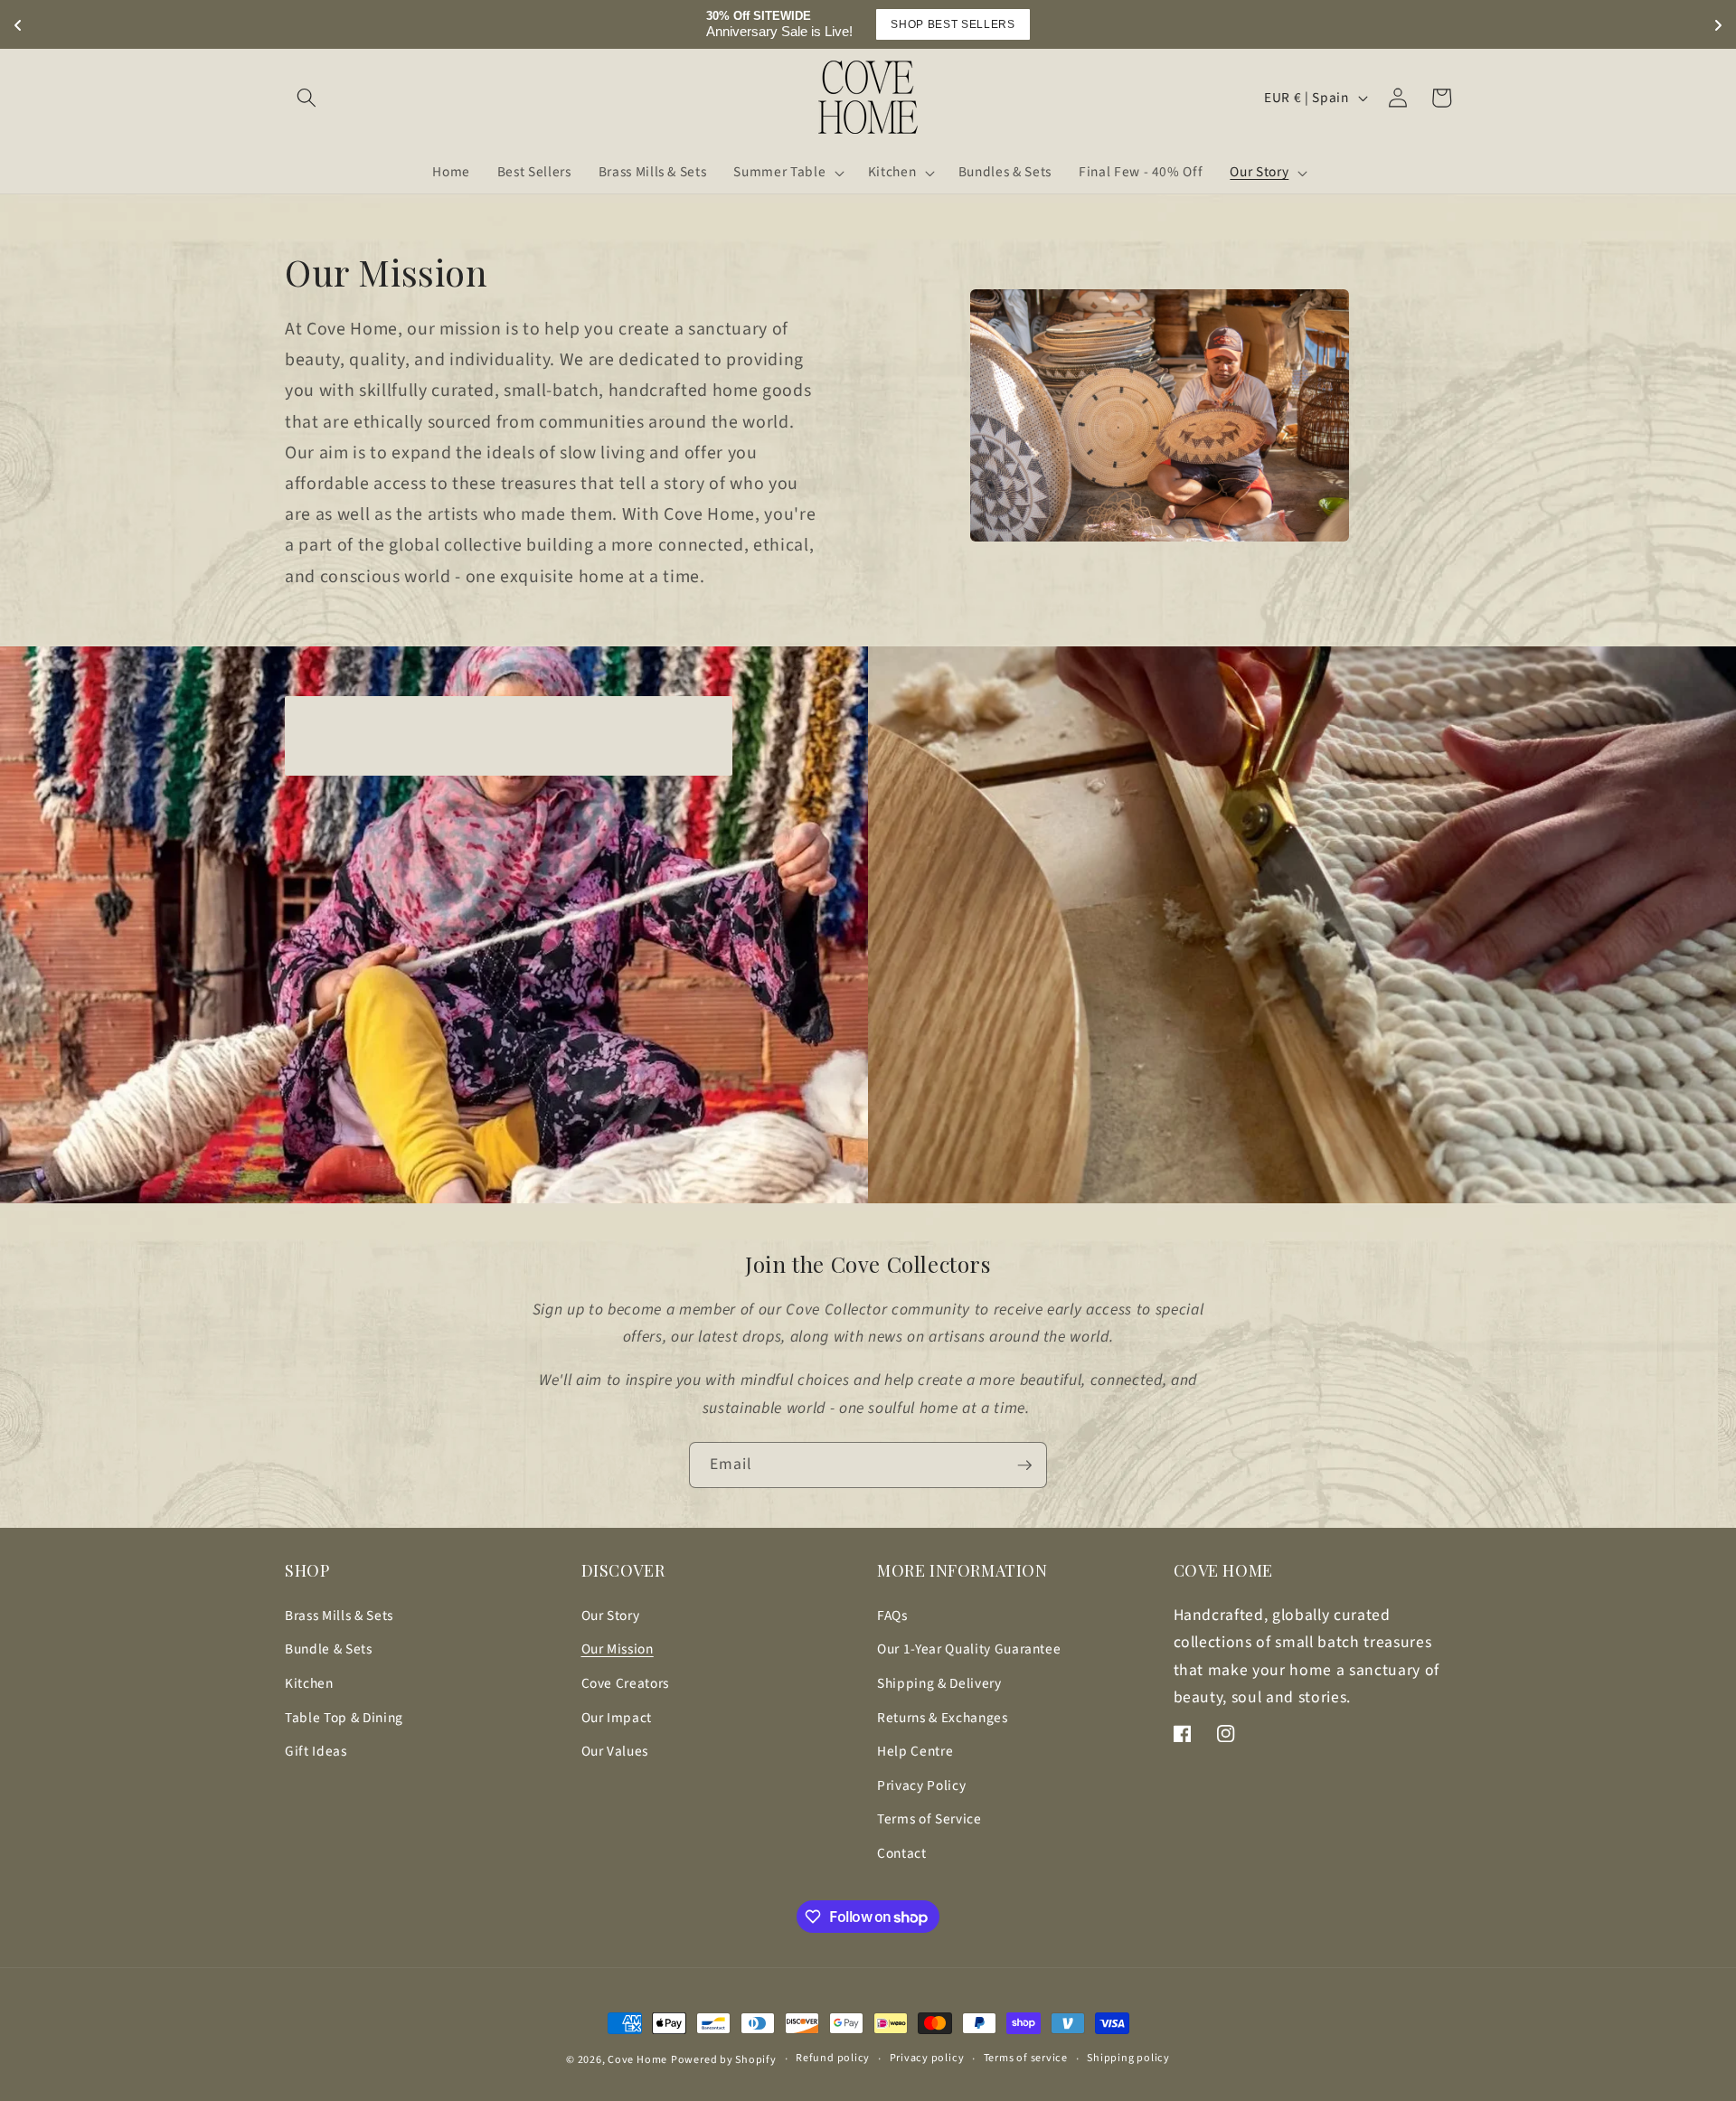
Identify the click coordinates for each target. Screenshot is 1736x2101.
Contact (902, 1853)
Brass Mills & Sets (339, 1616)
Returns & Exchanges (943, 1718)
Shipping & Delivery (939, 1683)
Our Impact (617, 1718)
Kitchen (309, 1683)
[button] (307, 98)
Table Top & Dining (344, 1718)
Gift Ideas (316, 1751)
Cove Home (637, 2060)
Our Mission (618, 1649)
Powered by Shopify (724, 2060)
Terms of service (1026, 2058)
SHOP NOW (980, 24)
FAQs (892, 1616)
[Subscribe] (1024, 1465)
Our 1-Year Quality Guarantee (969, 1649)
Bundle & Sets (329, 1649)
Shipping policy (1128, 2058)
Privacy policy (927, 2058)
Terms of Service (929, 1819)
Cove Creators (626, 1683)
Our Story (611, 1616)
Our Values (615, 1751)
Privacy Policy (921, 1785)
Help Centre (915, 1751)
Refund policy (833, 2058)
